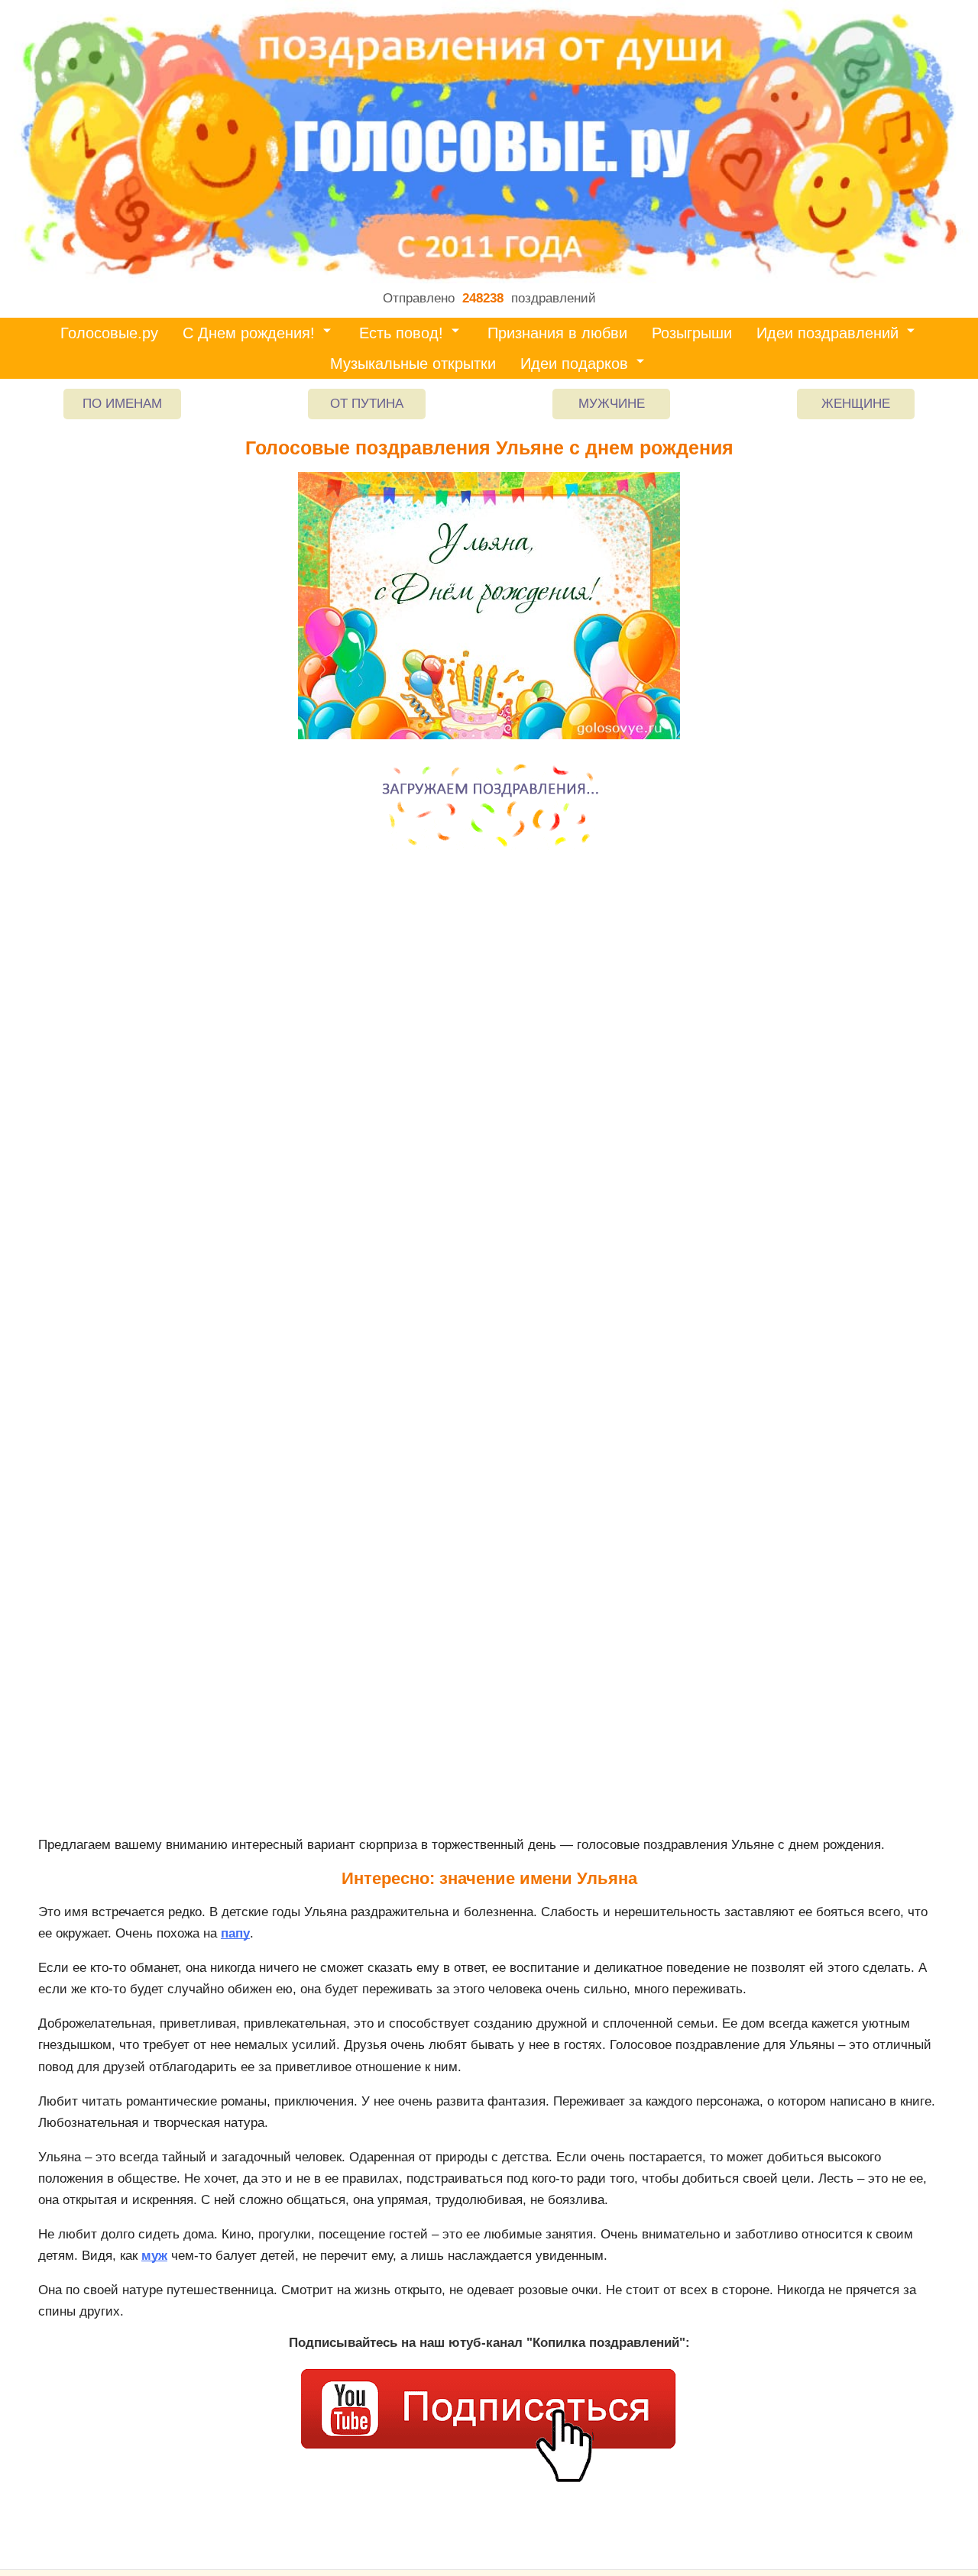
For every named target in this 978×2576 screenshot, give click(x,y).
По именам (122, 404)
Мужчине (612, 404)
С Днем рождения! (249, 333)
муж (154, 2256)
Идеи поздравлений (827, 333)
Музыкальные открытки (413, 364)
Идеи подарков (574, 364)
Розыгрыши (692, 333)
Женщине (856, 404)
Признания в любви (557, 333)
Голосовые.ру (109, 333)
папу (235, 1933)
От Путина (367, 404)
